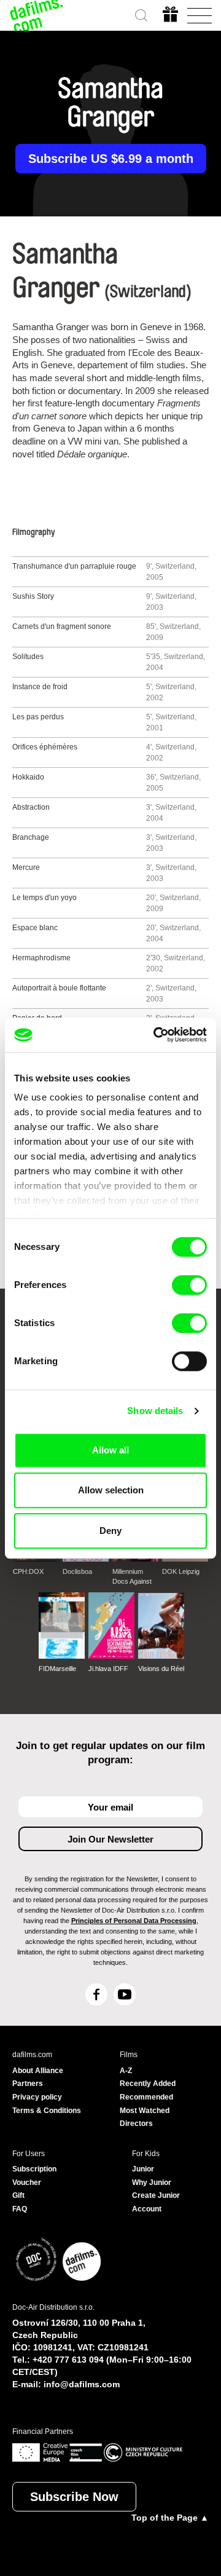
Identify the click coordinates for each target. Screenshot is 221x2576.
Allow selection (111, 1490)
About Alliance (38, 2071)
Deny (110, 1531)
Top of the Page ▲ (170, 2518)
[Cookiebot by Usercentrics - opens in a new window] (156, 1035)
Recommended (146, 2097)
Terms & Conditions (47, 2111)
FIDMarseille (57, 1669)
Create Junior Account (156, 2202)
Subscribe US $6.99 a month (111, 159)
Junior (143, 2169)
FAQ (20, 2209)
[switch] (189, 1285)
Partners (28, 2084)
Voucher (27, 2183)
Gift (18, 2195)
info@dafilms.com (82, 2384)
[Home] (37, 15)
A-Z (126, 2071)
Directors (136, 2124)
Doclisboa (77, 1571)
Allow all (110, 1450)
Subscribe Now (74, 2497)
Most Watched (145, 2111)
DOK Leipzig (181, 1571)
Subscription (34, 2169)
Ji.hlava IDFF (108, 1669)
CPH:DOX (28, 1571)
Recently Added (148, 2084)
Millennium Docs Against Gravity (132, 1577)
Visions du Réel (161, 1669)
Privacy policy (37, 2097)
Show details (155, 1411)
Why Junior (152, 2183)
